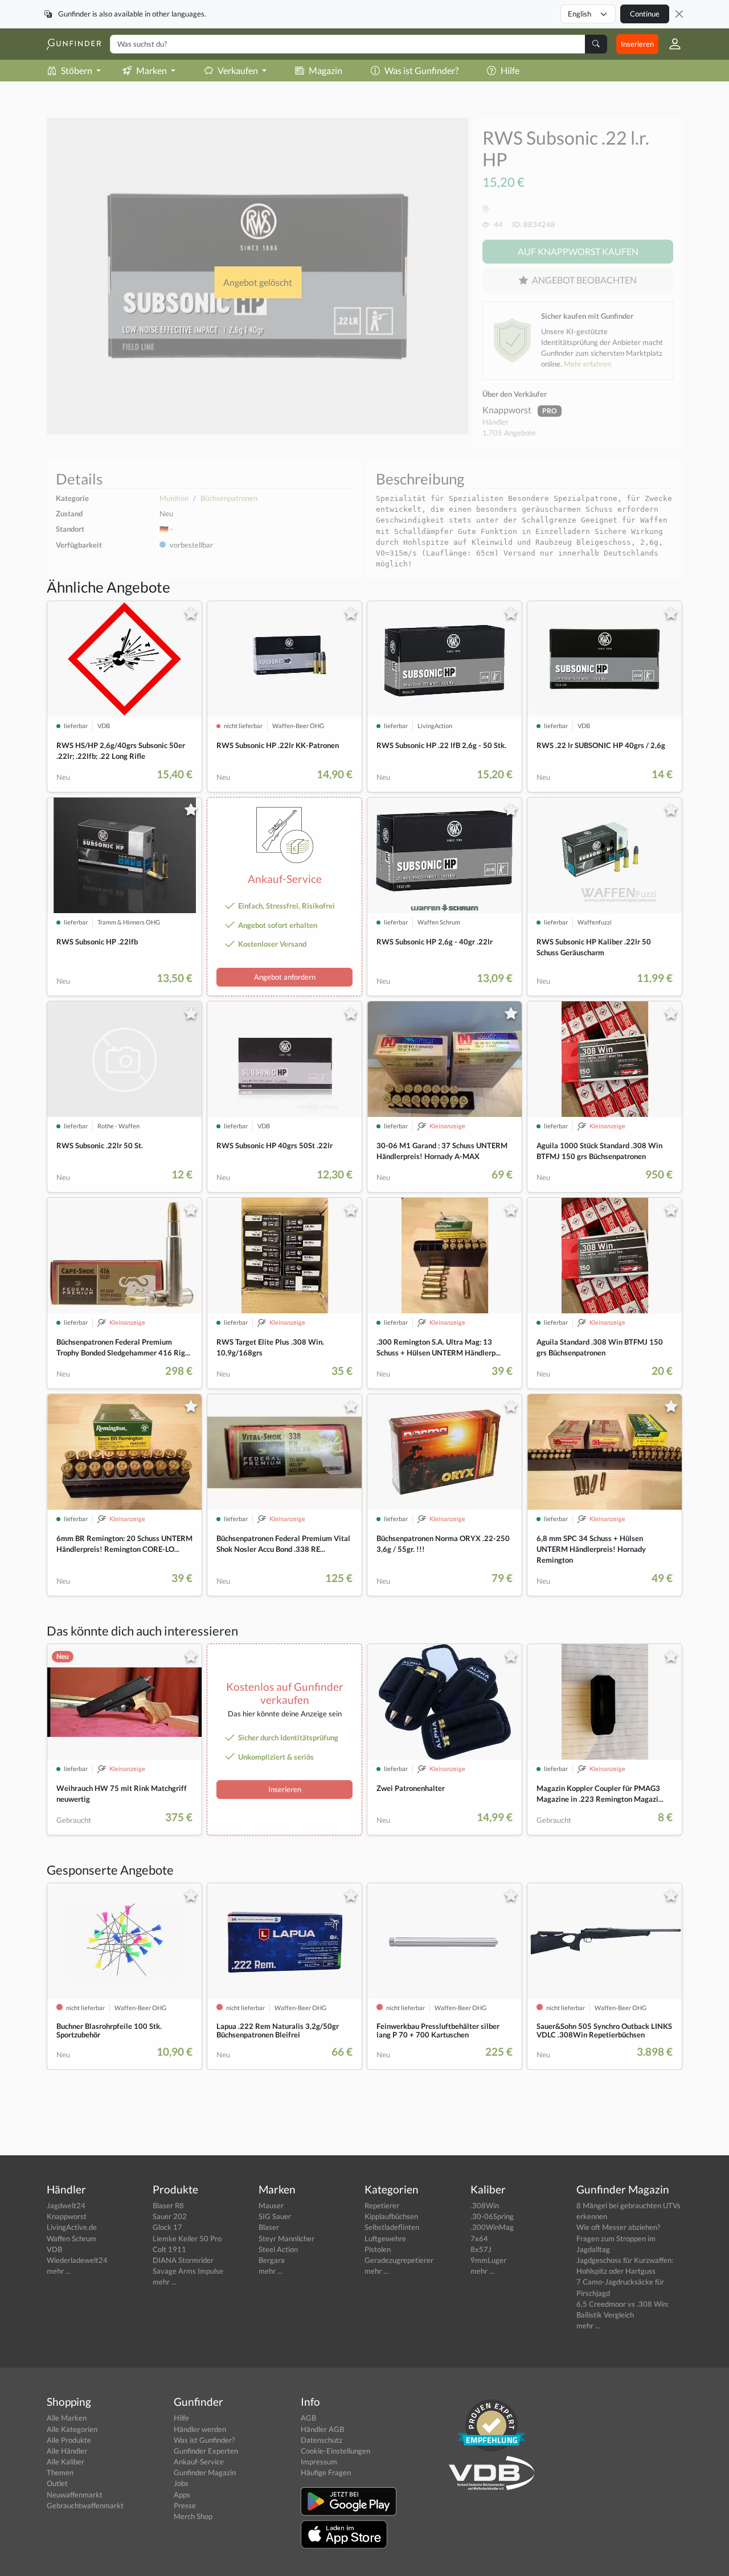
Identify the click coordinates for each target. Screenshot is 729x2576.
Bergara (272, 2260)
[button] (670, 44)
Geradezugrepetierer (399, 2260)
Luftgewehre (385, 2238)
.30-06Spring (492, 2216)
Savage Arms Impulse (188, 2271)
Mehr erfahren (587, 364)
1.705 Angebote (509, 433)
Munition (174, 498)
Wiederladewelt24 (77, 2260)
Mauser (271, 2205)
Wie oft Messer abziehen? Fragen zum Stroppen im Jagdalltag (618, 2238)
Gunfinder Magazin (205, 2472)
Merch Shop (193, 2516)
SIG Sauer (275, 2216)
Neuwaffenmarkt (75, 2495)
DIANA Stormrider (183, 2260)
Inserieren (637, 44)
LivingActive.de (72, 2227)
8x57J (481, 2249)
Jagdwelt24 (66, 2205)
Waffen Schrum (71, 2238)
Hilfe (510, 70)
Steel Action (278, 2249)
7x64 (479, 2238)
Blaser (269, 2227)
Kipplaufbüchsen (391, 2216)
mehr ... (59, 2271)
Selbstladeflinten (392, 2227)
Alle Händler (67, 2451)
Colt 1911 (169, 2249)
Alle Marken (67, 2418)
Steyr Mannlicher (286, 2238)
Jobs (181, 2483)
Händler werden (200, 2429)
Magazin (325, 70)
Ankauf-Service (199, 2462)
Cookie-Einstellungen (335, 2451)
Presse (185, 2505)
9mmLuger (488, 2260)
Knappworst (508, 410)
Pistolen (378, 2249)
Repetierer (382, 2205)
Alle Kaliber (65, 2462)
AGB (308, 2418)
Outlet (57, 2483)
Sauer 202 (170, 2216)
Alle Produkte (69, 2440)
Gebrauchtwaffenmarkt (85, 2505)
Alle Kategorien (72, 2429)
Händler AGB (322, 2429)
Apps (182, 2495)
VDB (54, 2249)
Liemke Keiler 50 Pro (187, 2238)
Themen (60, 2472)
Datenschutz (322, 2440)
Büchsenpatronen (229, 498)
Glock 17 (167, 2227)
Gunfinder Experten (206, 2451)
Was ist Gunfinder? (421, 70)
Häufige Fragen (326, 2472)
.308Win (485, 2205)
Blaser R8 (168, 2205)
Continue (645, 14)
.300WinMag (492, 2227)
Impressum (319, 2462)
